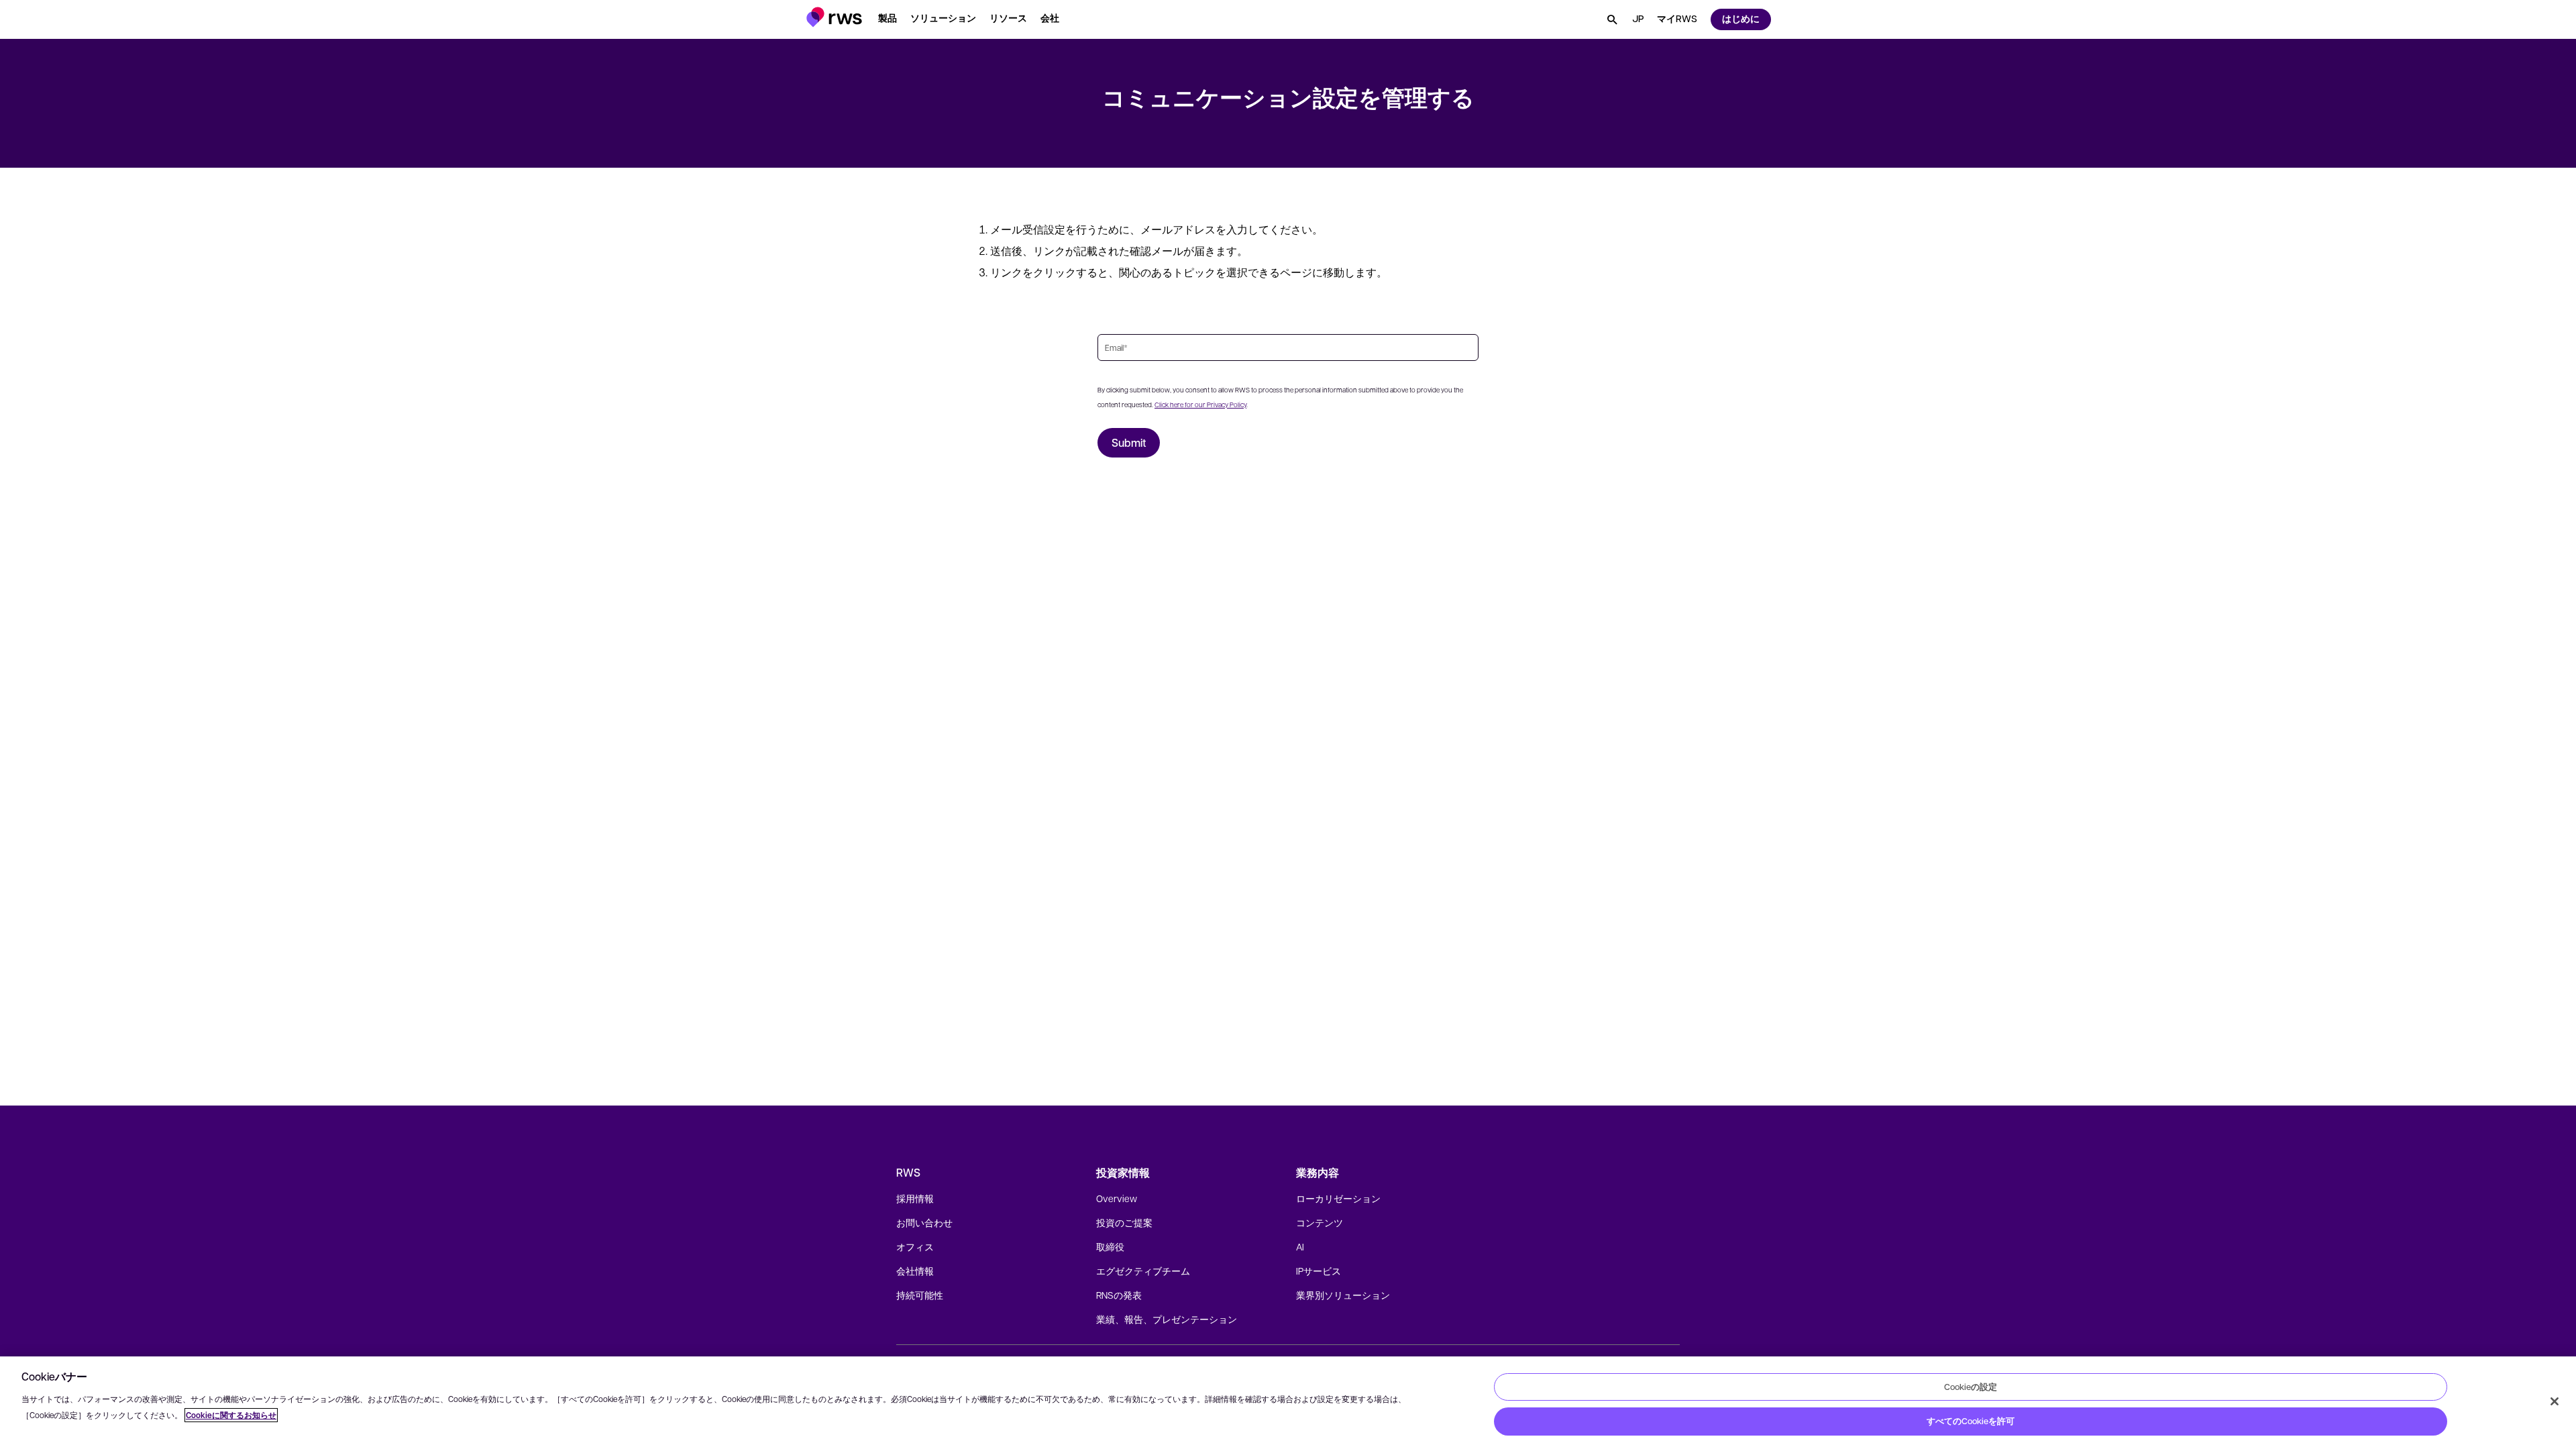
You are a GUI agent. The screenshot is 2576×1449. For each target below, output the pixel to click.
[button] (834, 17)
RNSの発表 (1119, 1295)
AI (1300, 1246)
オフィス (915, 1246)
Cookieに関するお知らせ (231, 1415)
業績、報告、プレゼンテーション (1167, 1319)
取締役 (1110, 1246)
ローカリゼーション (1338, 1198)
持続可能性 (920, 1295)
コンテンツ (1320, 1222)
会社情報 (915, 1271)
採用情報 (915, 1198)
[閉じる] (2555, 1401)
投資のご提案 (1124, 1222)
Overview (1117, 1198)
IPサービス (1319, 1271)
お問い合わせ (924, 1222)
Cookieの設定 (1971, 1387)
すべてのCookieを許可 (1971, 1421)
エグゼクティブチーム (1143, 1271)
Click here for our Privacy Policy (1200, 404)
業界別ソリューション (1343, 1295)
